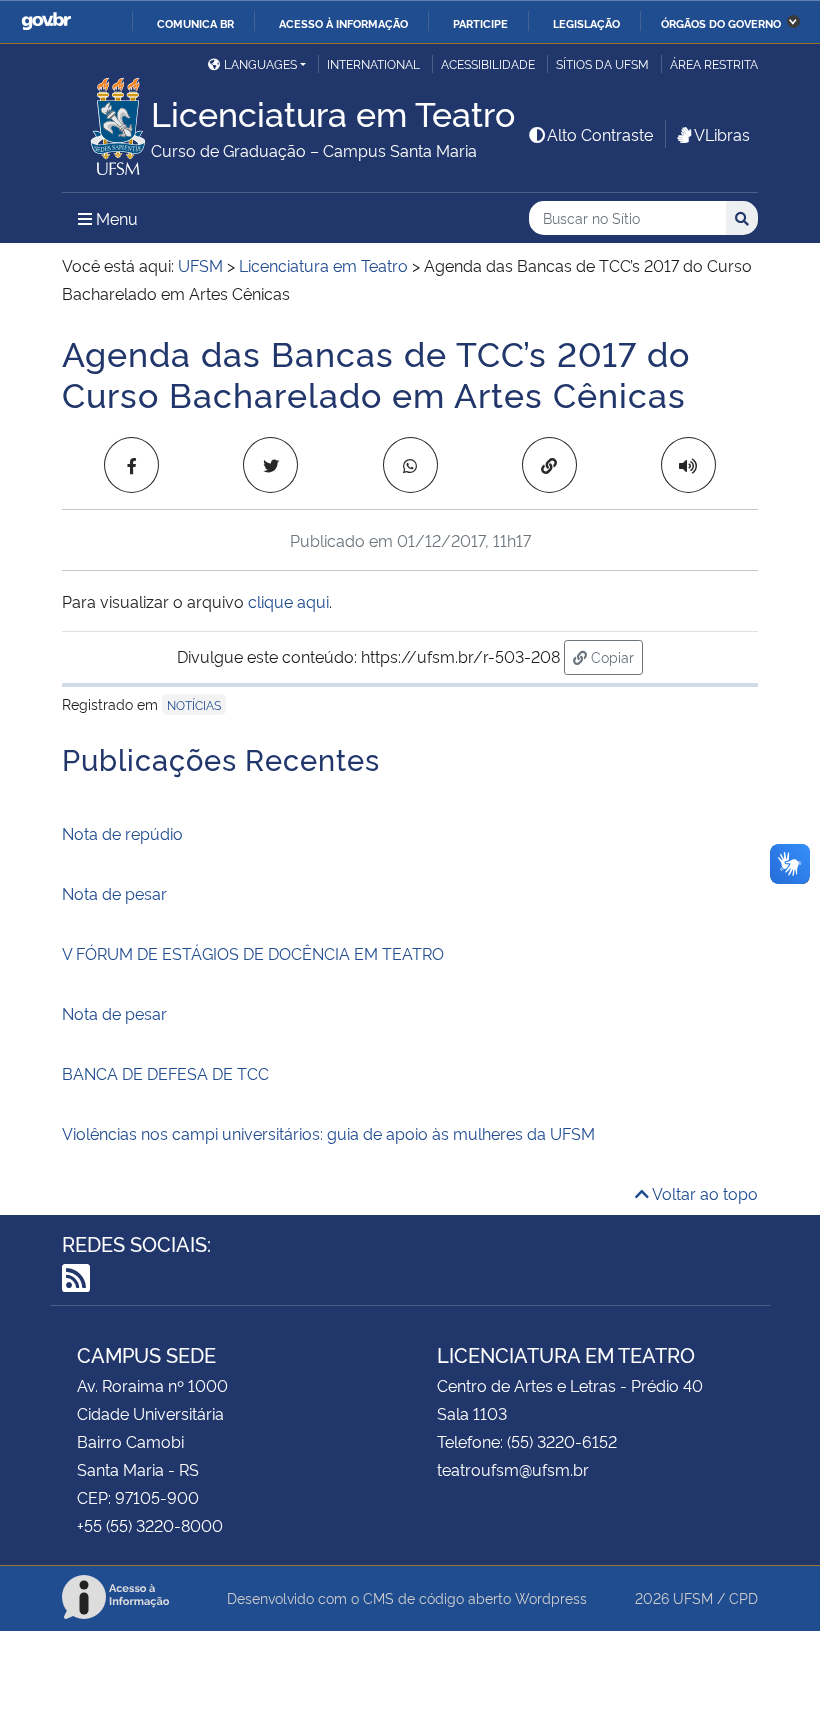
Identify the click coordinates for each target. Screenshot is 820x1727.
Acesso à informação (343, 23)
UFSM (693, 1597)
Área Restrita (714, 63)
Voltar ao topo (703, 1193)
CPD (743, 1597)
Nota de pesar (114, 893)
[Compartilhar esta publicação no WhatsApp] (410, 465)
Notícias (194, 704)
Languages (260, 63)
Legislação (586, 23)
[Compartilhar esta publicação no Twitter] (270, 465)
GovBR (46, 21)
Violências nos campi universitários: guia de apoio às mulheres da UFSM (328, 1133)
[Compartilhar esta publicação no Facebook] (131, 465)
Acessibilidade (488, 63)
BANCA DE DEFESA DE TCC (165, 1073)
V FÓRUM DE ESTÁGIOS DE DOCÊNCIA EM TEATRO (253, 953)
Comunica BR (195, 23)
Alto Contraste (600, 134)
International (373, 63)
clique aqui (288, 601)
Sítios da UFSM (602, 63)
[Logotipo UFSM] (106, 121)
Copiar (615, 656)
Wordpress (551, 1597)
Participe (480, 23)
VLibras (722, 134)
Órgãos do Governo (721, 23)
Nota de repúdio (122, 833)
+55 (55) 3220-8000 (150, 1525)
